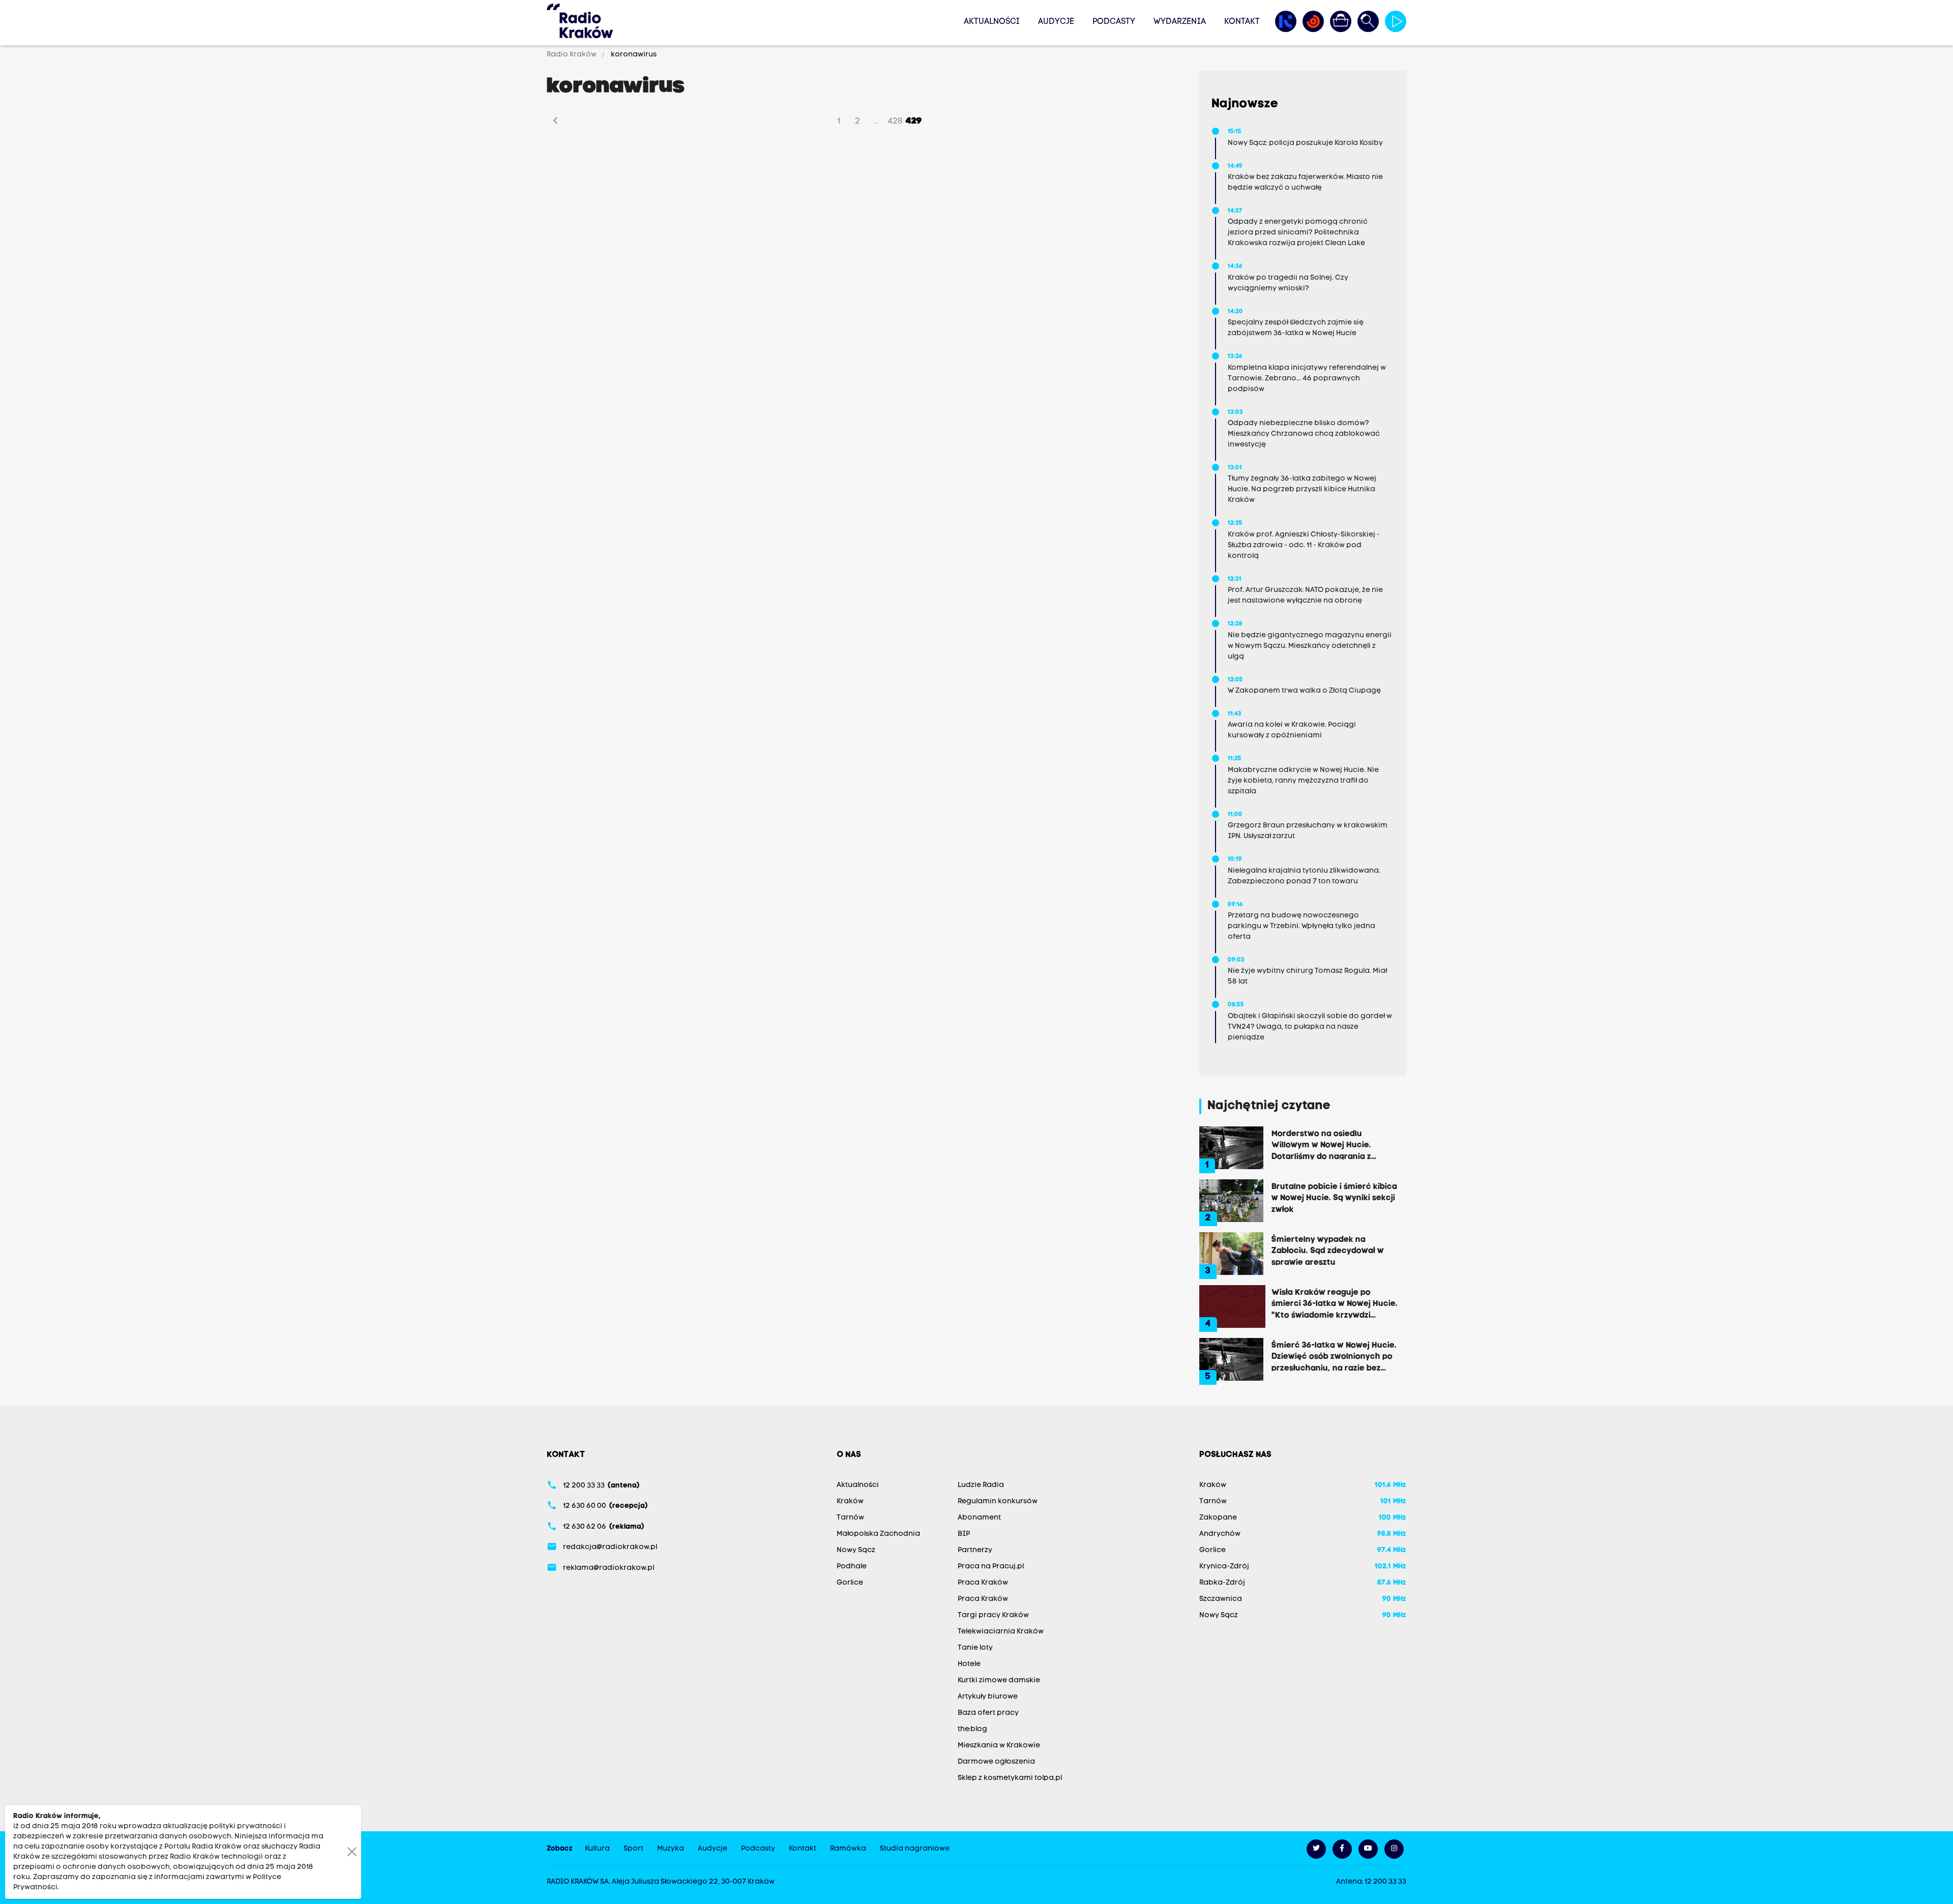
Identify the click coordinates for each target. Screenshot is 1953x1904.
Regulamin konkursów (998, 1501)
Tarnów (850, 1518)
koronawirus (633, 55)
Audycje (1056, 22)
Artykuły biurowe (988, 1697)
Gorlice (850, 1583)
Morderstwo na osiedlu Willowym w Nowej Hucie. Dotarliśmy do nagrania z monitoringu (1321, 1145)
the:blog (972, 1729)
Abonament (979, 1518)
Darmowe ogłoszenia (996, 1762)
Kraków (850, 1501)
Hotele (969, 1664)
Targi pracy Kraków (993, 1615)
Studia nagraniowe (915, 1849)
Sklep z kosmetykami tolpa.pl (1010, 1778)
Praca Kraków (983, 1583)
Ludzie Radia (981, 1485)
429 (914, 121)
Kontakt (1242, 22)
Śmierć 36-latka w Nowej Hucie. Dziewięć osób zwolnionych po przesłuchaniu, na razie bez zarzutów (1334, 1356)
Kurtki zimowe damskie (999, 1680)
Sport (633, 1849)
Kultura (597, 1849)
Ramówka (848, 1849)
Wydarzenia (1180, 22)
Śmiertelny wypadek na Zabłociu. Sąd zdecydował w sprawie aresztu (1328, 1251)
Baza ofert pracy (988, 1713)
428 (895, 121)
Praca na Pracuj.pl (991, 1567)
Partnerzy (975, 1550)
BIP (964, 1534)
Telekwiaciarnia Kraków (1001, 1632)
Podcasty (1114, 22)
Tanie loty (975, 1648)
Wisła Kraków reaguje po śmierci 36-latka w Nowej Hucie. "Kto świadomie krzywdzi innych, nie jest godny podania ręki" (1335, 1303)
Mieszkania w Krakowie (999, 1746)
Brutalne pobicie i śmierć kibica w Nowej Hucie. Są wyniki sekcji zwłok (1334, 1198)
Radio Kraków (572, 55)
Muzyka (671, 1849)
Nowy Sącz (856, 1550)
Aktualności (992, 22)
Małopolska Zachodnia (878, 1534)
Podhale (852, 1567)
